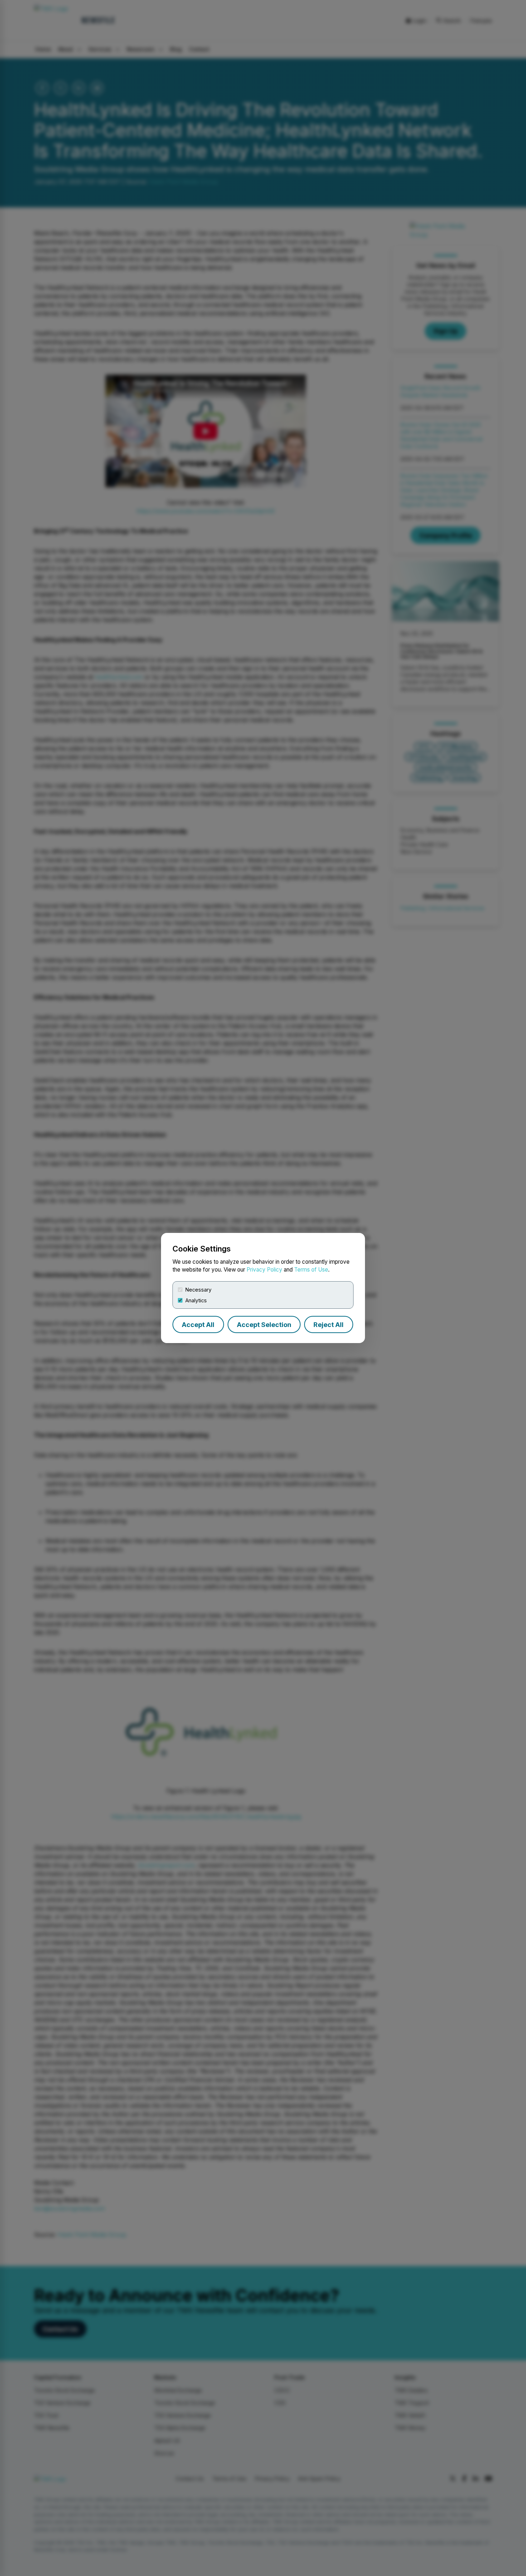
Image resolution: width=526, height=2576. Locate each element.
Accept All (198, 1325)
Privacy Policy (264, 1270)
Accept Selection (264, 1325)
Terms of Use (311, 1270)
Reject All (328, 1325)
